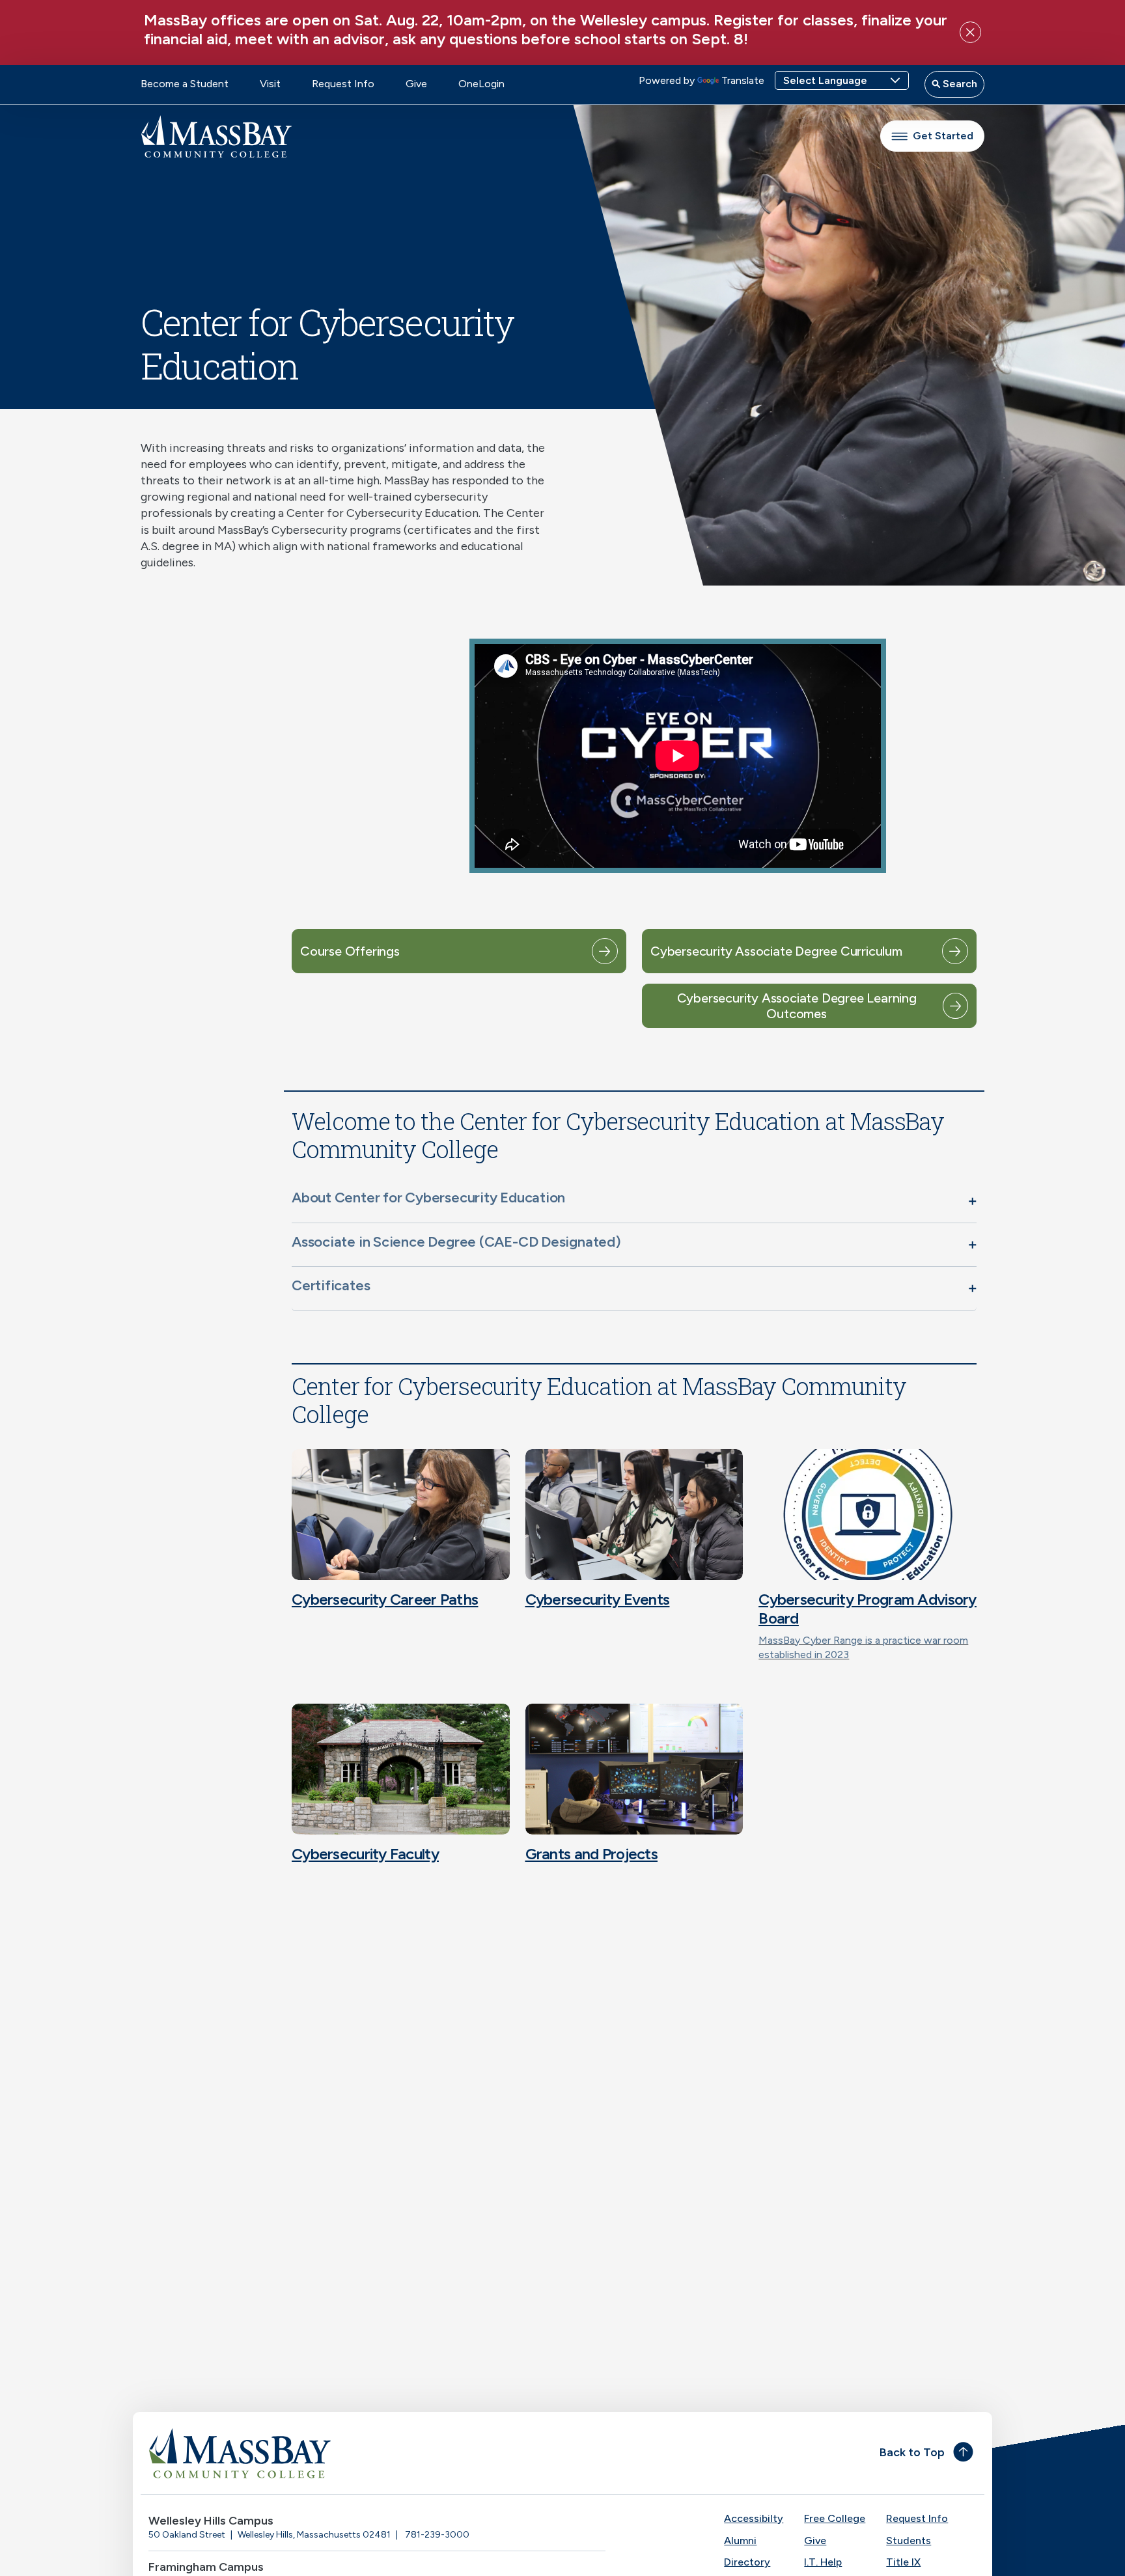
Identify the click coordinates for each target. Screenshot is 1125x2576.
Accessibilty (754, 2518)
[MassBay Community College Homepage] (216, 136)
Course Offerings (350, 951)
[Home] (352, 2453)
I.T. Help (823, 2562)
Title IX (903, 2562)
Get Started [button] (943, 136)
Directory (747, 2562)
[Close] (970, 32)
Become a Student (185, 84)
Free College (835, 2518)
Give (416, 84)
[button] (634, 1200)
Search (959, 84)
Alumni (740, 2541)
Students (909, 2541)
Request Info (343, 84)
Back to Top (912, 2452)
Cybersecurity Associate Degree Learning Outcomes (797, 1006)
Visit (270, 84)
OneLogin (481, 84)
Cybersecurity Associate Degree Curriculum (776, 951)
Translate (743, 80)
